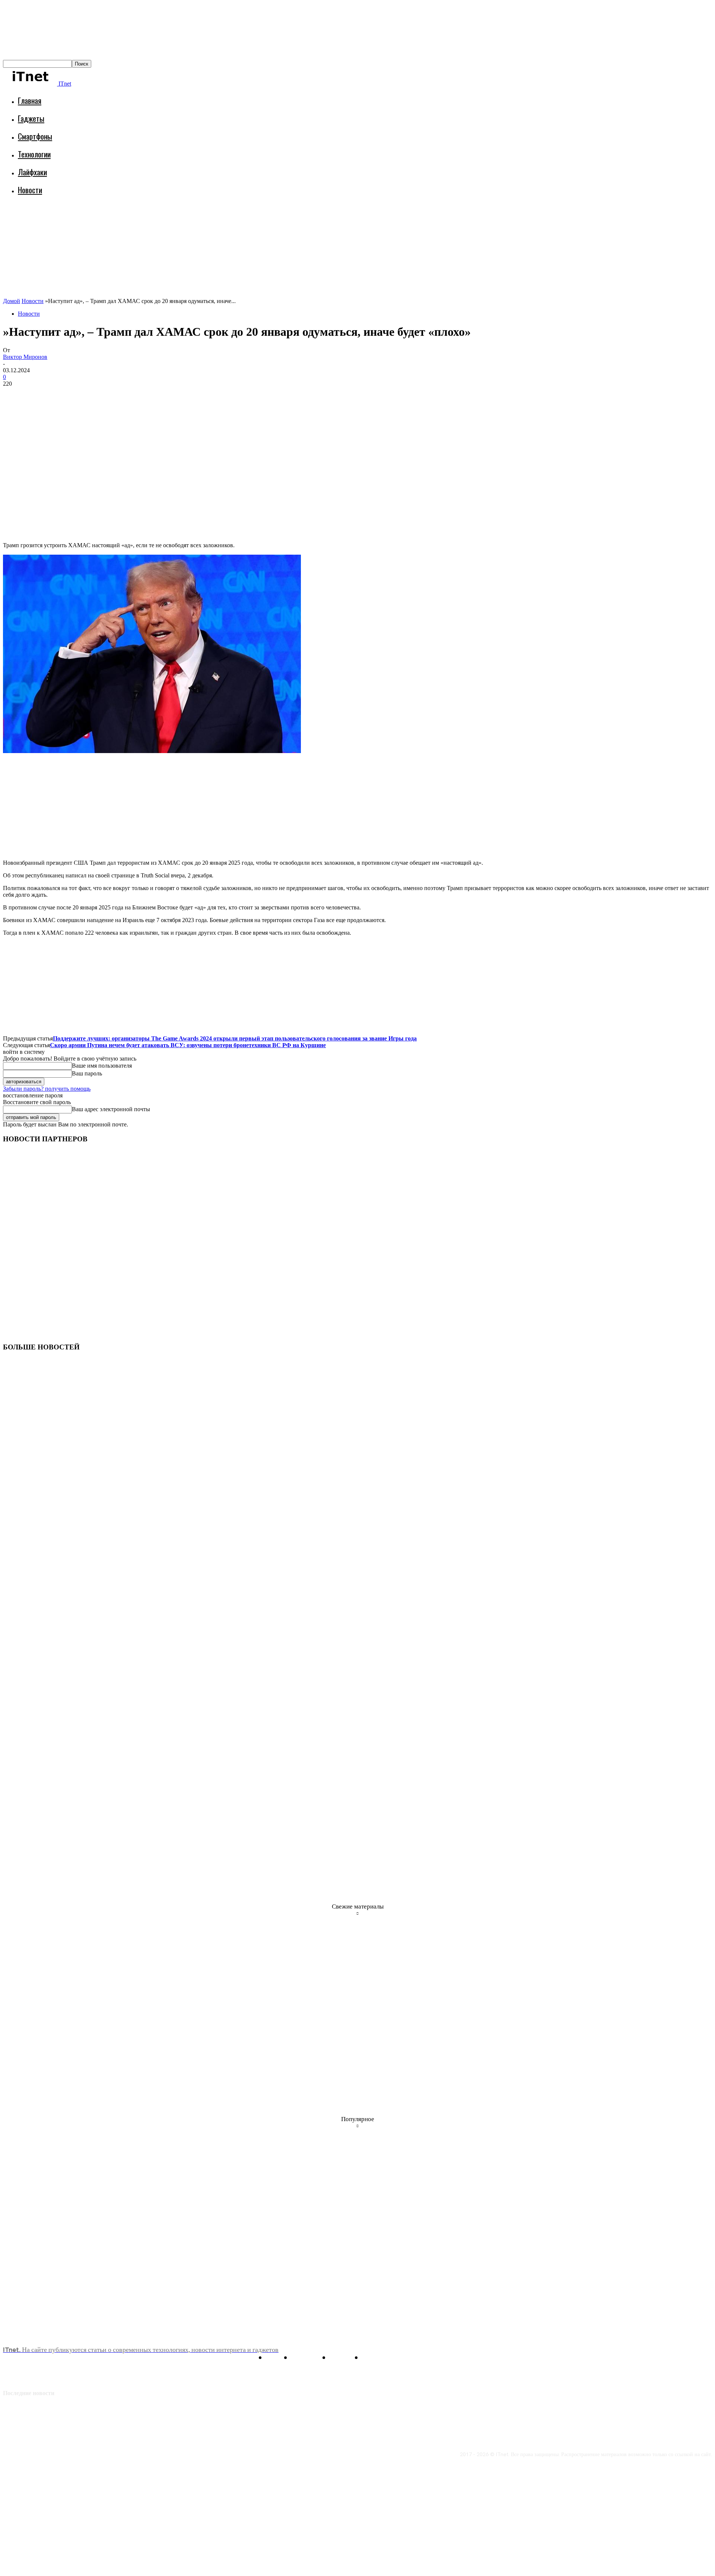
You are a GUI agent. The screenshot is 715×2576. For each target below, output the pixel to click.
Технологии (34, 154)
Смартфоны (35, 136)
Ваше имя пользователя (102, 1066)
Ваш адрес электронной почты (111, 1109)
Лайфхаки (32, 172)
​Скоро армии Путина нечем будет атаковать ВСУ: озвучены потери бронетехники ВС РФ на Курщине (188, 1045)
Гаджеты (31, 118)
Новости (30, 190)
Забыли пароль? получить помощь (47, 1089)
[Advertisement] (139, 221)
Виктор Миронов (25, 357)
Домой (12, 301)
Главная (30, 100)
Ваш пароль (87, 1073)
